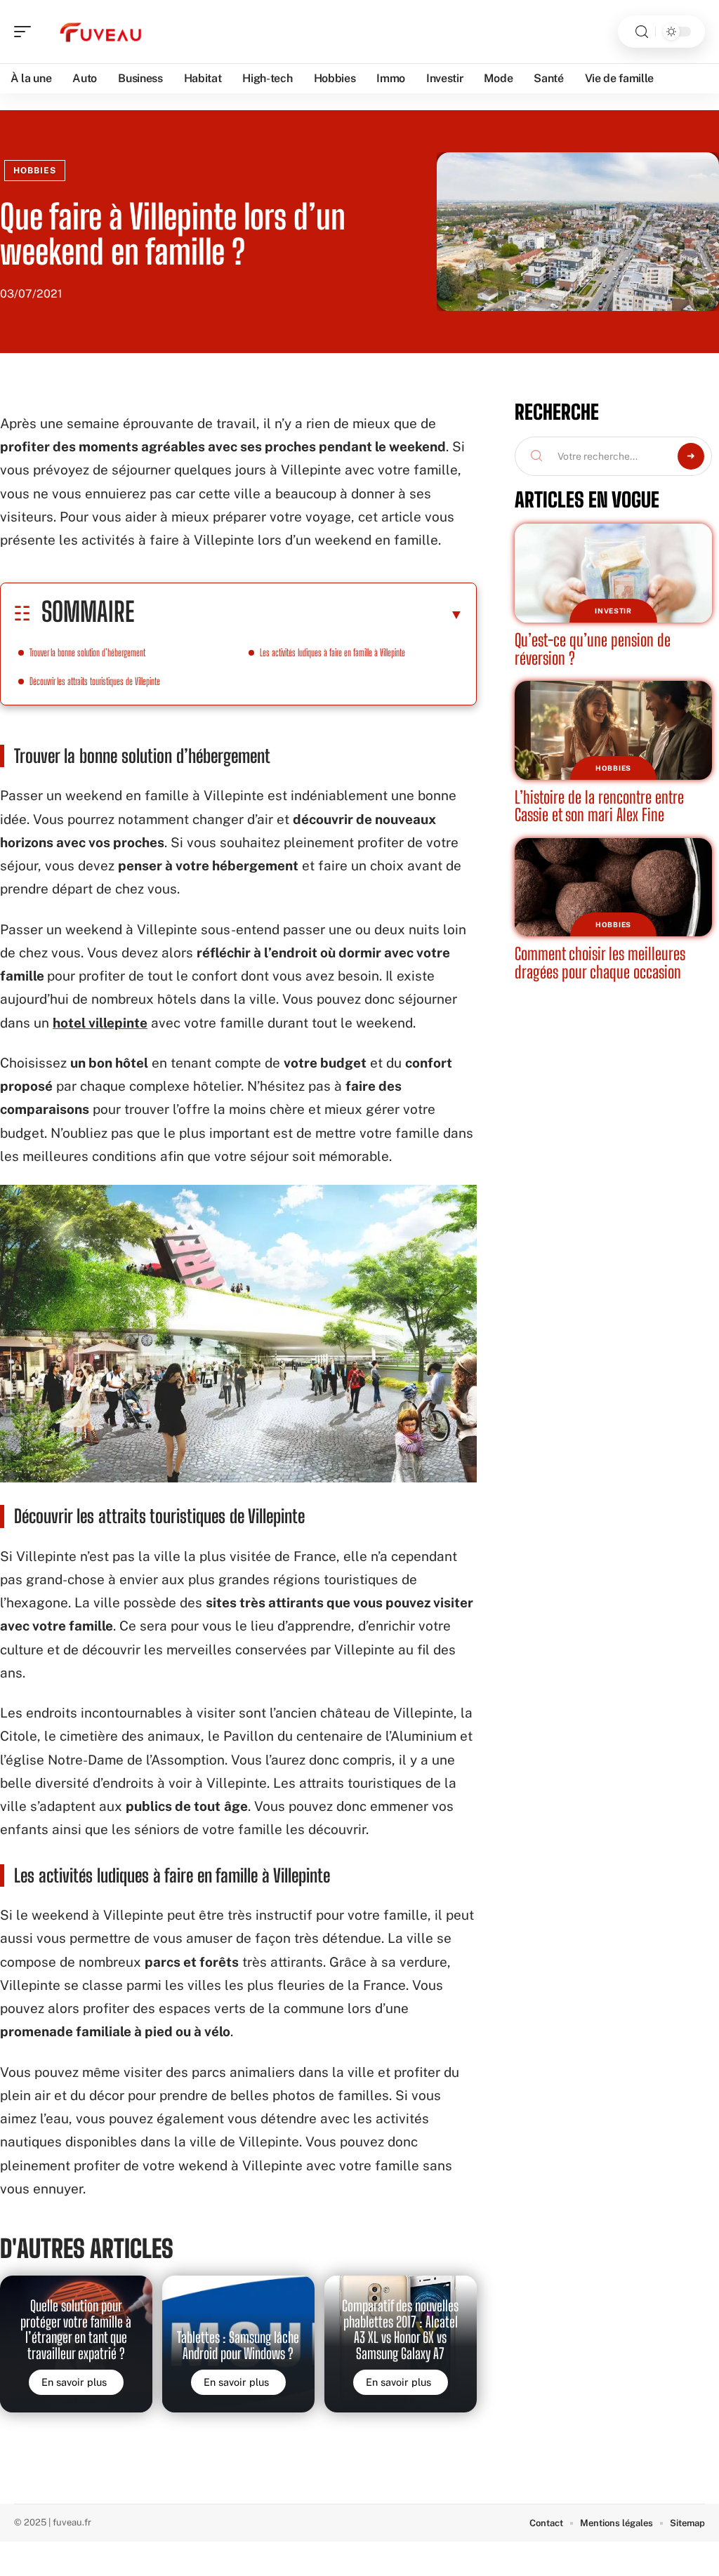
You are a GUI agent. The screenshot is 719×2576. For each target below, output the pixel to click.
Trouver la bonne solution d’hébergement (87, 652)
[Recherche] (642, 32)
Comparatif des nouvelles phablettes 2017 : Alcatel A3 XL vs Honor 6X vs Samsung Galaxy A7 (400, 2329)
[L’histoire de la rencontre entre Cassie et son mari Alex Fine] (613, 730)
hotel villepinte (100, 1023)
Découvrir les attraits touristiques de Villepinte (95, 681)
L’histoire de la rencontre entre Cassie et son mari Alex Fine (599, 806)
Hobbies (35, 171)
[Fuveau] (101, 32)
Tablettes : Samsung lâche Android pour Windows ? (238, 2345)
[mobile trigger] (26, 32)
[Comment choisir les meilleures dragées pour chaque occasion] (613, 888)
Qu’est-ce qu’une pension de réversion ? (593, 649)
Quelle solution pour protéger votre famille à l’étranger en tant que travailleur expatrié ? (76, 2329)
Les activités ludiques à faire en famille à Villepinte (332, 652)
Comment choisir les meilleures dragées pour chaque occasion (600, 963)
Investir (613, 611)
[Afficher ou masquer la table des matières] (299, 614)
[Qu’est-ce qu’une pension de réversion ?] (613, 573)
